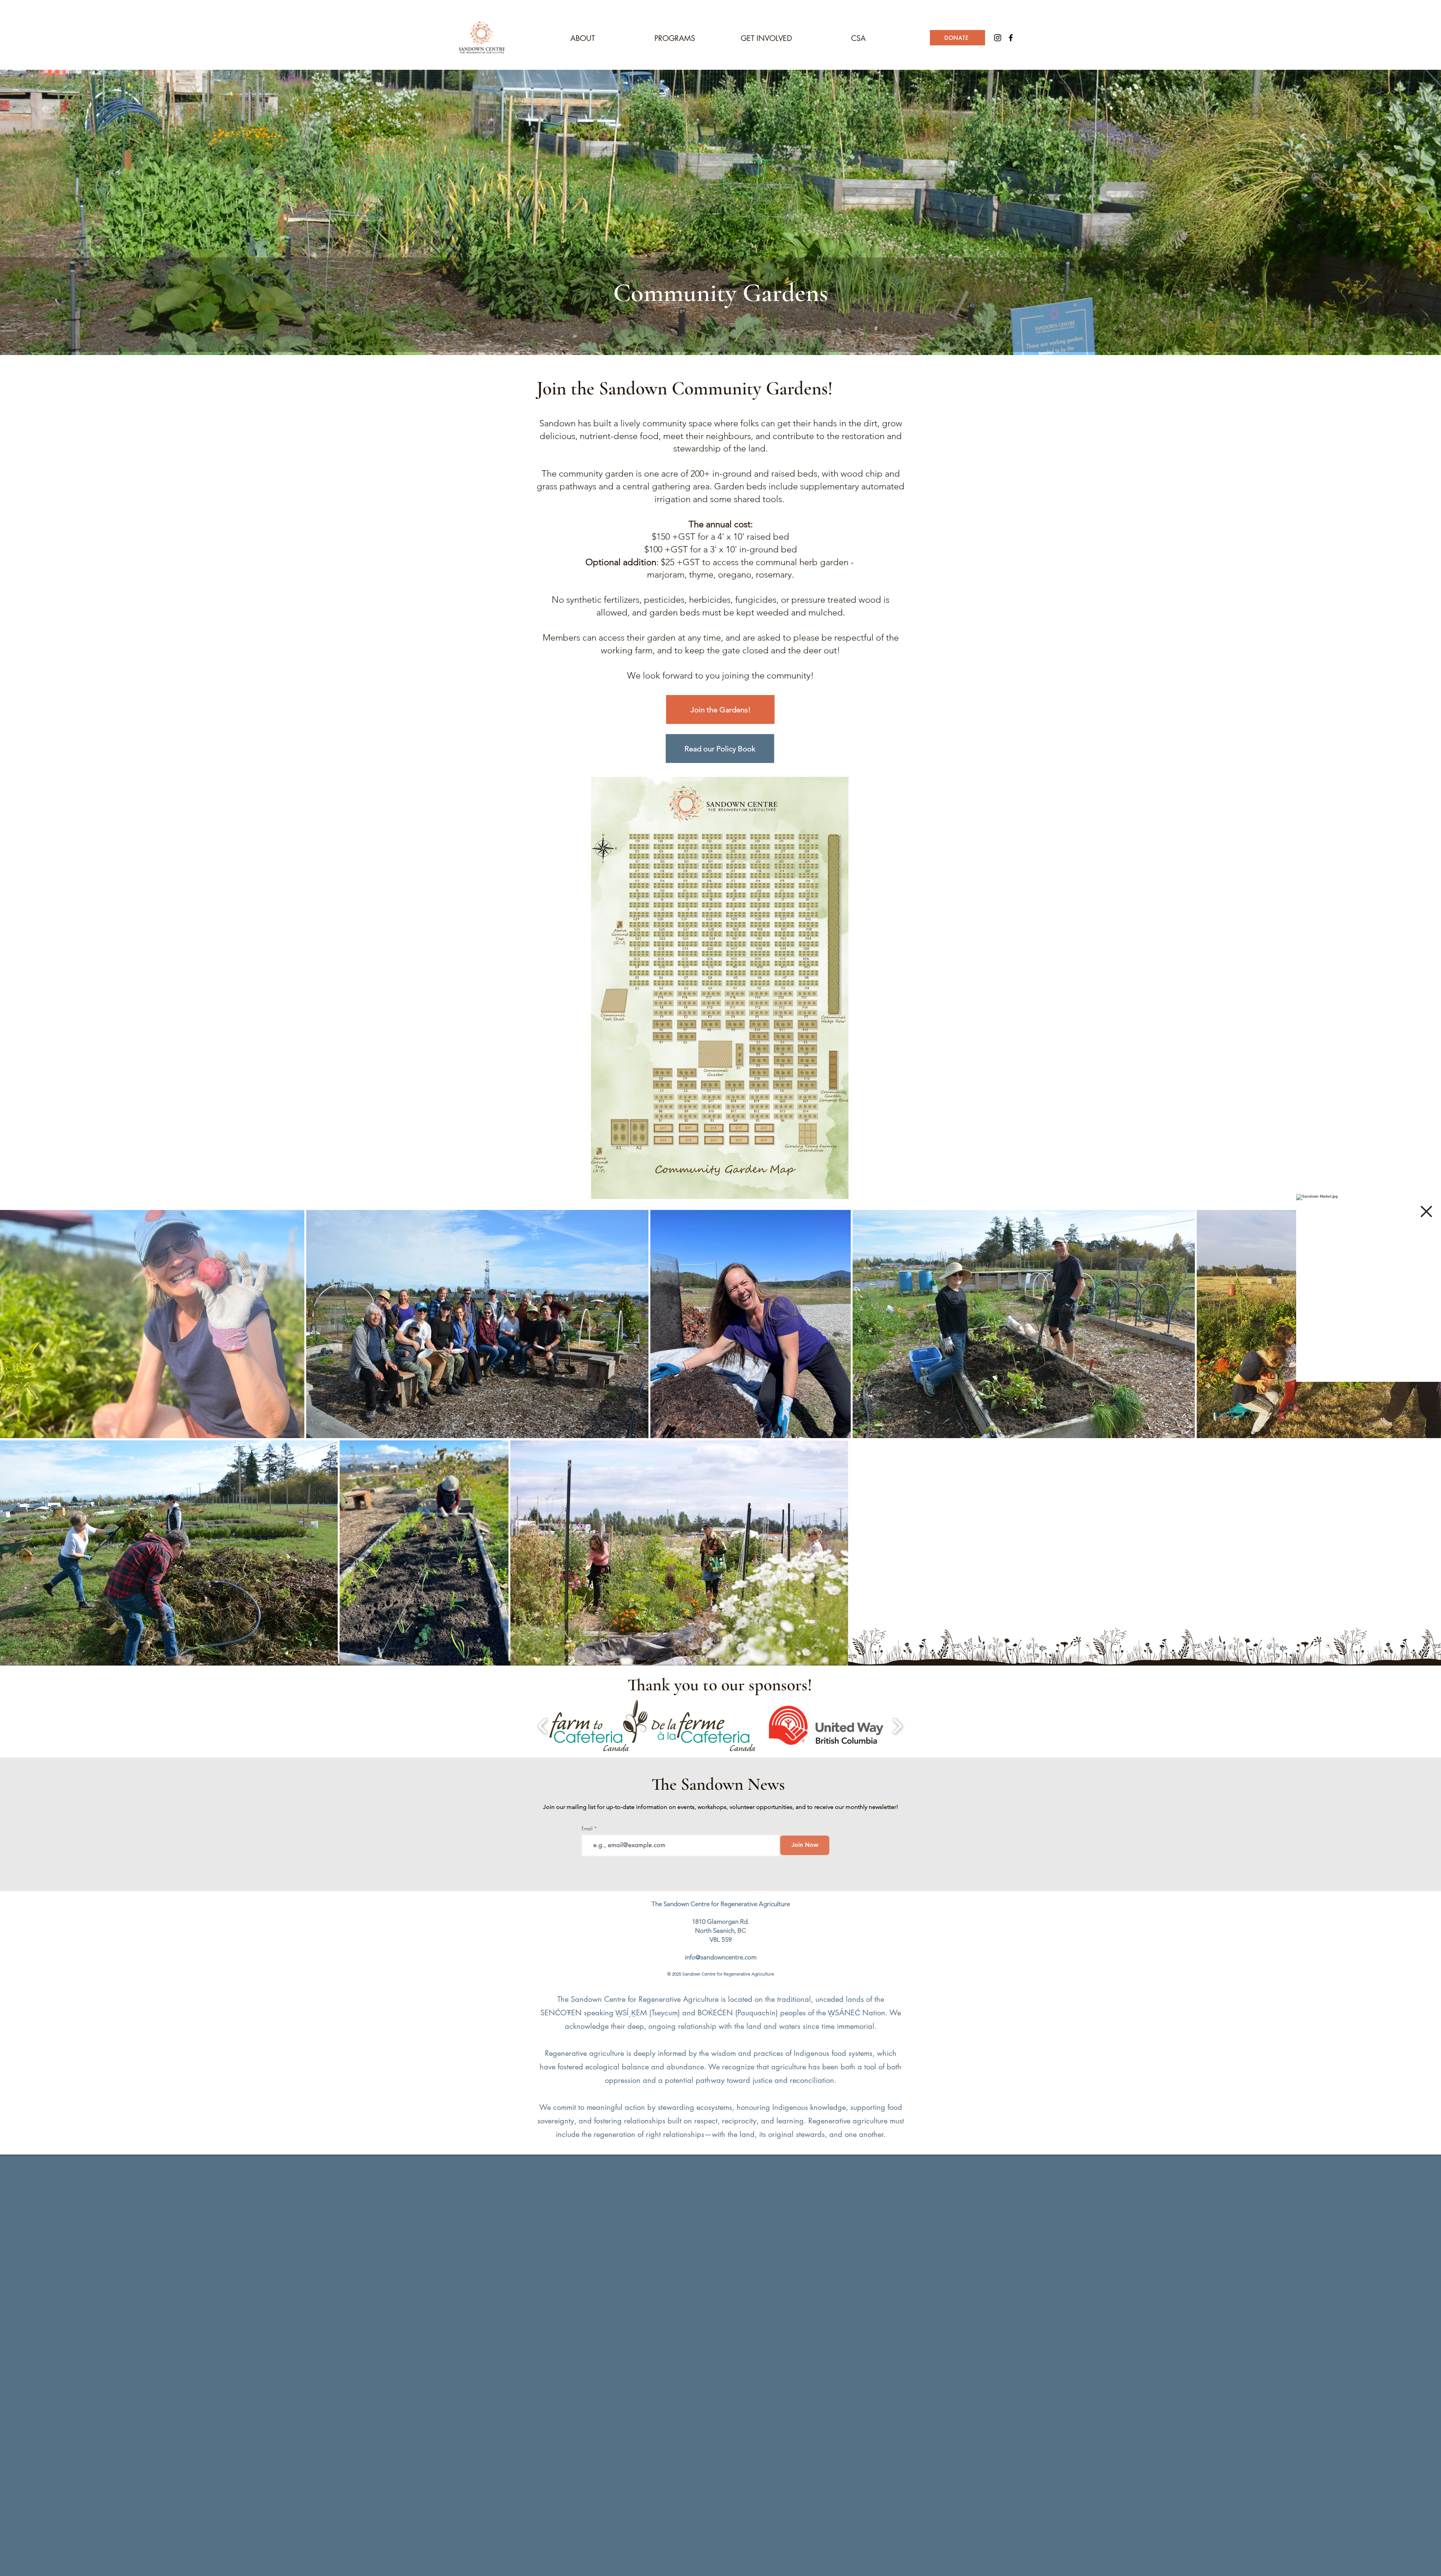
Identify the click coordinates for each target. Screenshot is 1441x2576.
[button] (1426, 1211)
